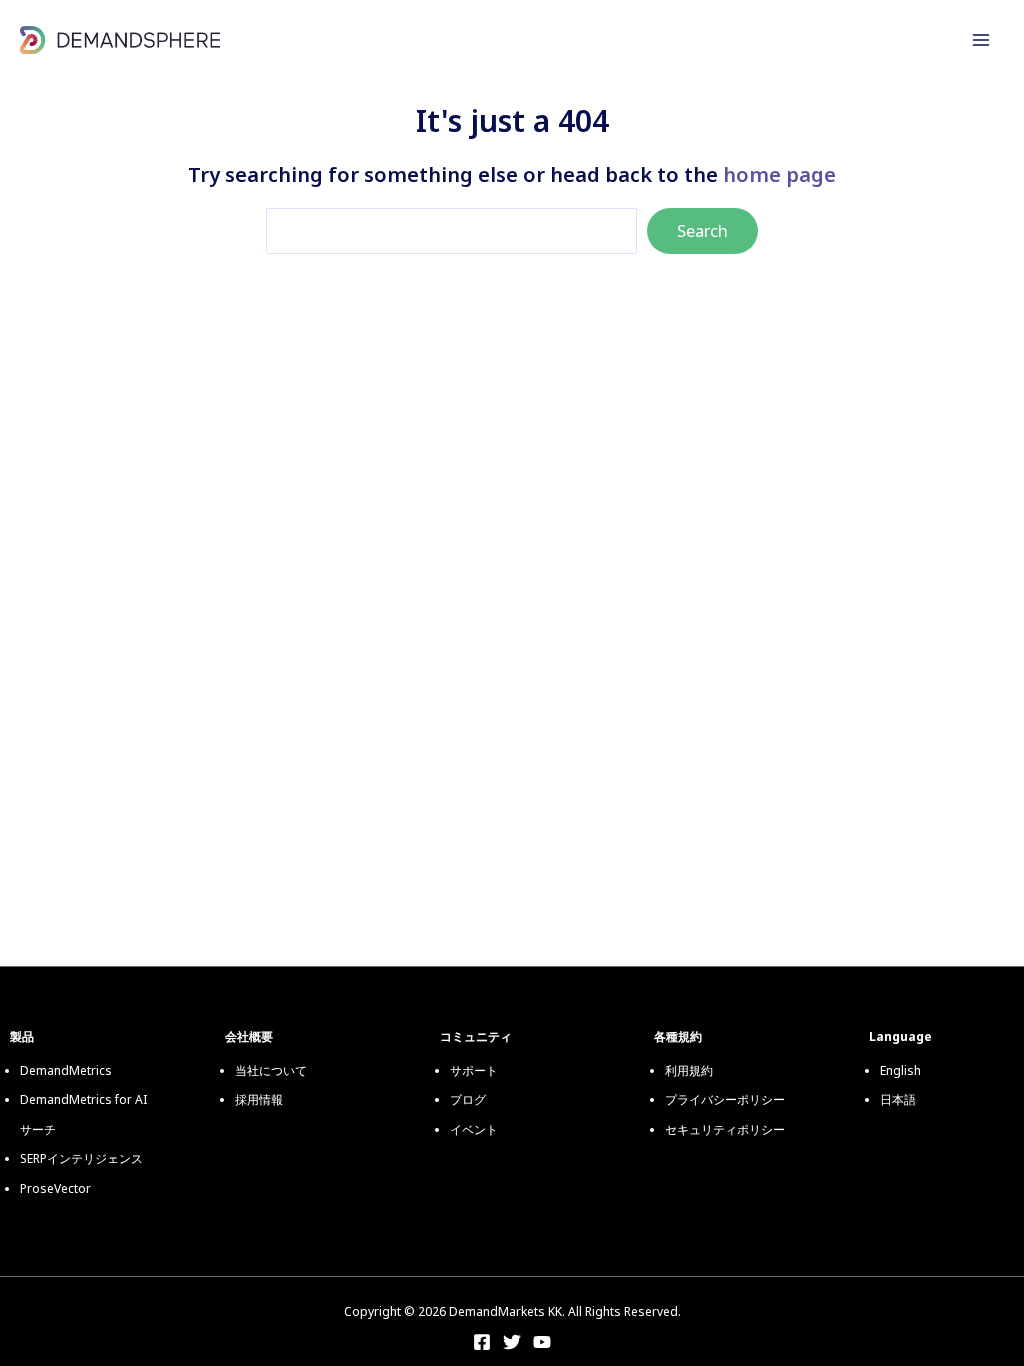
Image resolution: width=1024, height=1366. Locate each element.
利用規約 (689, 1070)
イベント (474, 1129)
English (900, 1070)
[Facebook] (482, 1342)
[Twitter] (512, 1342)
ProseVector (55, 1188)
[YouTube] (542, 1342)
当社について (271, 1070)
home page (779, 174)
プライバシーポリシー (725, 1099)
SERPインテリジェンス (81, 1158)
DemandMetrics (66, 1070)
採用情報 (259, 1099)
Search (702, 230)
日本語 (898, 1099)
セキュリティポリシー (725, 1129)
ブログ (468, 1099)
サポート (474, 1070)
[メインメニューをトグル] (981, 40)
